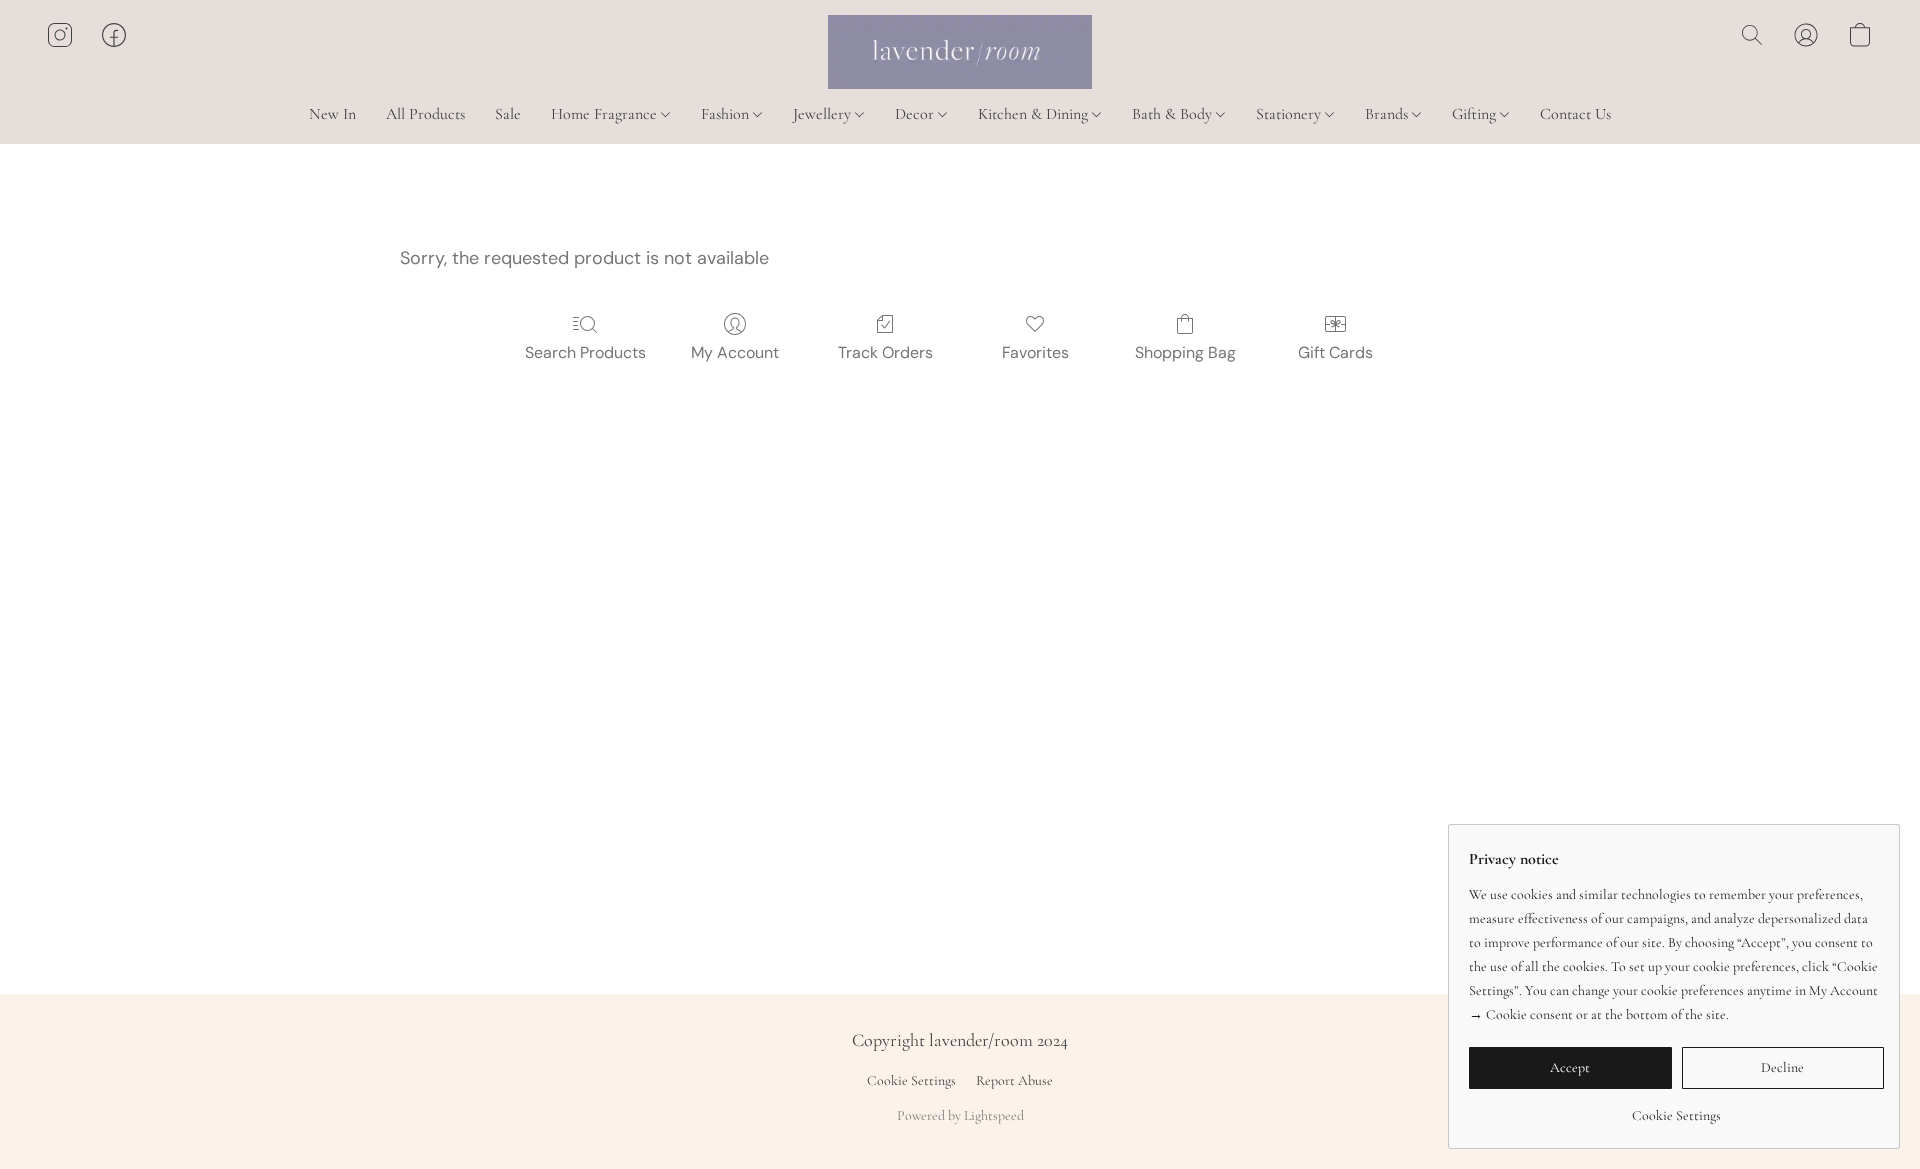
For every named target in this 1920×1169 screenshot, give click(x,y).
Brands (1388, 114)
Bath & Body (1174, 114)
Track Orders (885, 352)
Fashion (727, 114)
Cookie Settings (911, 1080)
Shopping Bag (1185, 352)
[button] (960, 52)
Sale (508, 114)
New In (332, 114)
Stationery (1290, 114)
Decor (916, 114)
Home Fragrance (606, 114)
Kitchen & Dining (1035, 114)
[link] (1676, 1108)
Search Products (585, 352)
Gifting (1476, 114)
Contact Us (1575, 114)
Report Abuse (1014, 1080)
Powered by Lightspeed (960, 1115)
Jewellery (824, 114)
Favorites (1035, 352)
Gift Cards (1335, 352)
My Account (735, 352)
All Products (425, 114)
